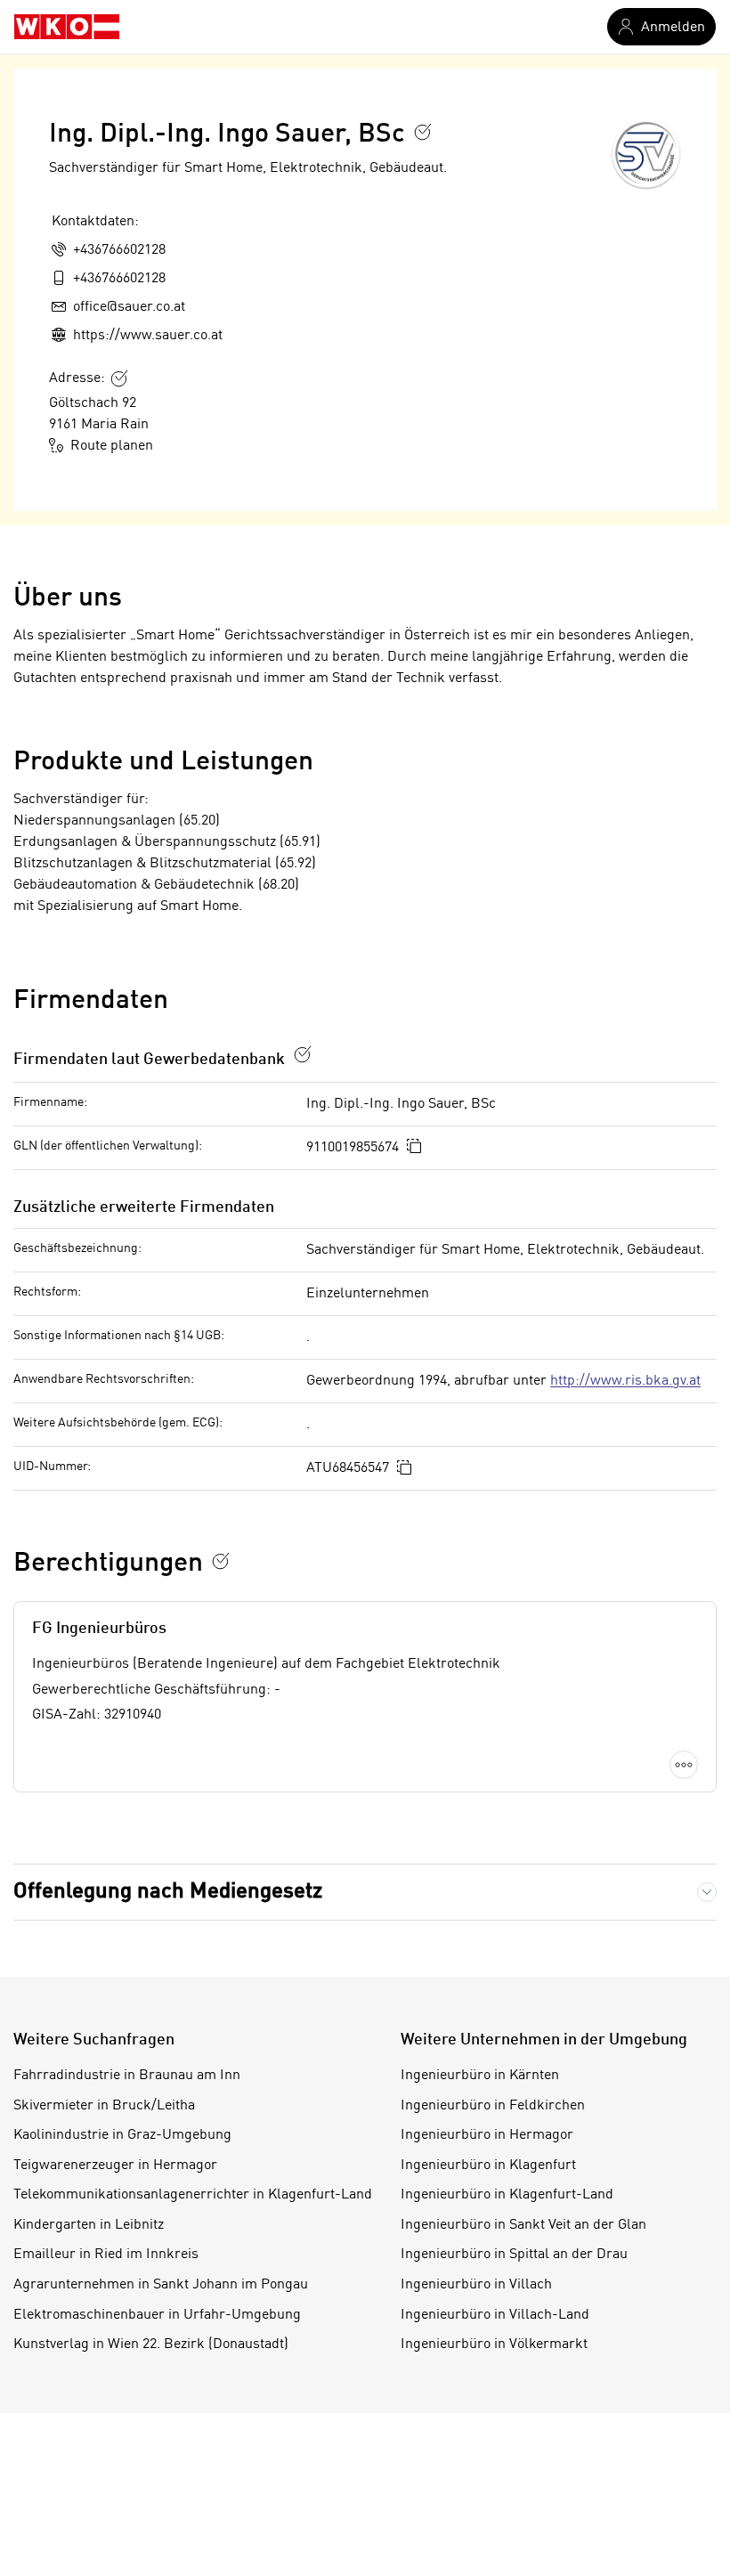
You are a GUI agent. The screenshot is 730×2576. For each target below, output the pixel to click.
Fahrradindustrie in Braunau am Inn (127, 2076)
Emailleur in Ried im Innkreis (106, 2255)
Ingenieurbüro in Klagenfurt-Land (507, 2195)
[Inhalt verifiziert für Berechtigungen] (221, 1561)
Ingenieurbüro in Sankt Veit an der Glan (523, 2225)
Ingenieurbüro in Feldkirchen (493, 2106)
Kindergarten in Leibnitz (89, 2225)
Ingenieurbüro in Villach (476, 2285)
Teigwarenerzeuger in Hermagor (115, 2166)
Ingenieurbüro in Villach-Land (495, 2315)
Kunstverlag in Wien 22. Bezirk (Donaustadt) (151, 2344)
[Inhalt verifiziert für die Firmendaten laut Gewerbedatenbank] (303, 1054)
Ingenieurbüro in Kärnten (480, 2076)
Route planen (112, 446)
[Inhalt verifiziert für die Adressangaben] (119, 378)
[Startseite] (67, 27)
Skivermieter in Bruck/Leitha (104, 2106)
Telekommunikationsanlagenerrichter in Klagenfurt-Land (193, 2195)
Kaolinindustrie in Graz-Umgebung (122, 2135)
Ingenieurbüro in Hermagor (487, 2135)
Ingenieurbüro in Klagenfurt (488, 2166)
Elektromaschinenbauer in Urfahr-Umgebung (157, 2315)
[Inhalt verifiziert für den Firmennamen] (423, 132)
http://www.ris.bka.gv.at (625, 1381)
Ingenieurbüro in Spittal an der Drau (514, 2255)
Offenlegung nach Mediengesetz (168, 1892)
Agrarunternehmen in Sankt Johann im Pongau (161, 2285)
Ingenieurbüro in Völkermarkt (494, 2344)
